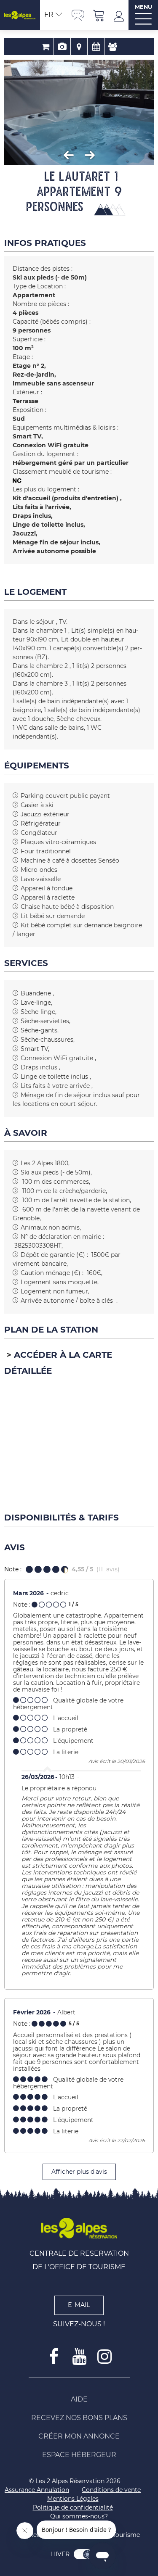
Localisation (79, 47)
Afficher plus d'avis (79, 2172)
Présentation (62, 47)
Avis (113, 47)
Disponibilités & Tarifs (96, 47)
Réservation (45, 47)
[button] (99, 15)
